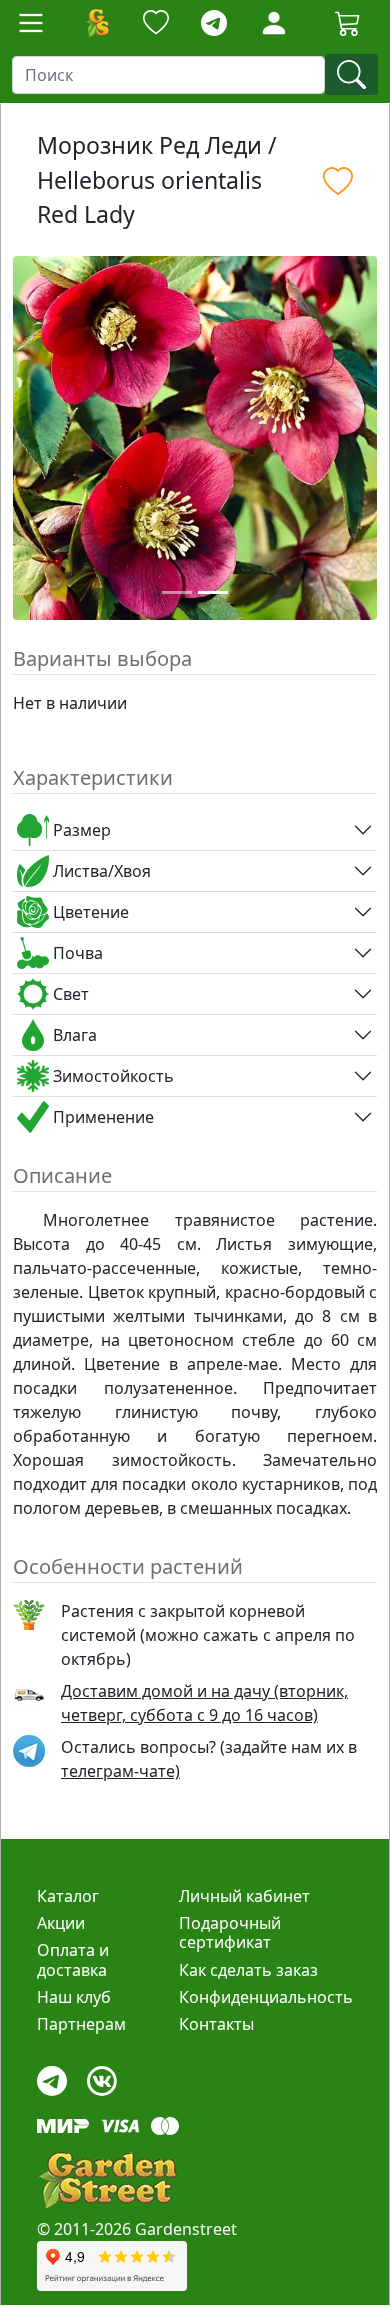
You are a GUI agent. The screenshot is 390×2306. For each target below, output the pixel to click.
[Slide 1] (177, 592)
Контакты (216, 2024)
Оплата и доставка (73, 1959)
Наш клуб (74, 1997)
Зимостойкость (111, 1076)
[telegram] (214, 23)
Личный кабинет (244, 1896)
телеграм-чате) (120, 1771)
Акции (61, 1923)
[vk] (102, 2076)
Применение (101, 1117)
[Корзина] (348, 23)
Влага (73, 1035)
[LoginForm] (274, 21)
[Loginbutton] (274, 23)
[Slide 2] (213, 592)
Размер (80, 830)
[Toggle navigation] (31, 23)
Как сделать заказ (248, 1970)
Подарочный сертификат (230, 1932)
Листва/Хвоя (100, 871)
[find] (351, 74)
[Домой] (97, 23)
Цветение (89, 912)
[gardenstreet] (107, 2180)
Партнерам (81, 2024)
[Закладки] (156, 23)
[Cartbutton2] (348, 22)
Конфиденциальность (266, 1997)
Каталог (68, 1896)
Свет (69, 994)
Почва (76, 953)
